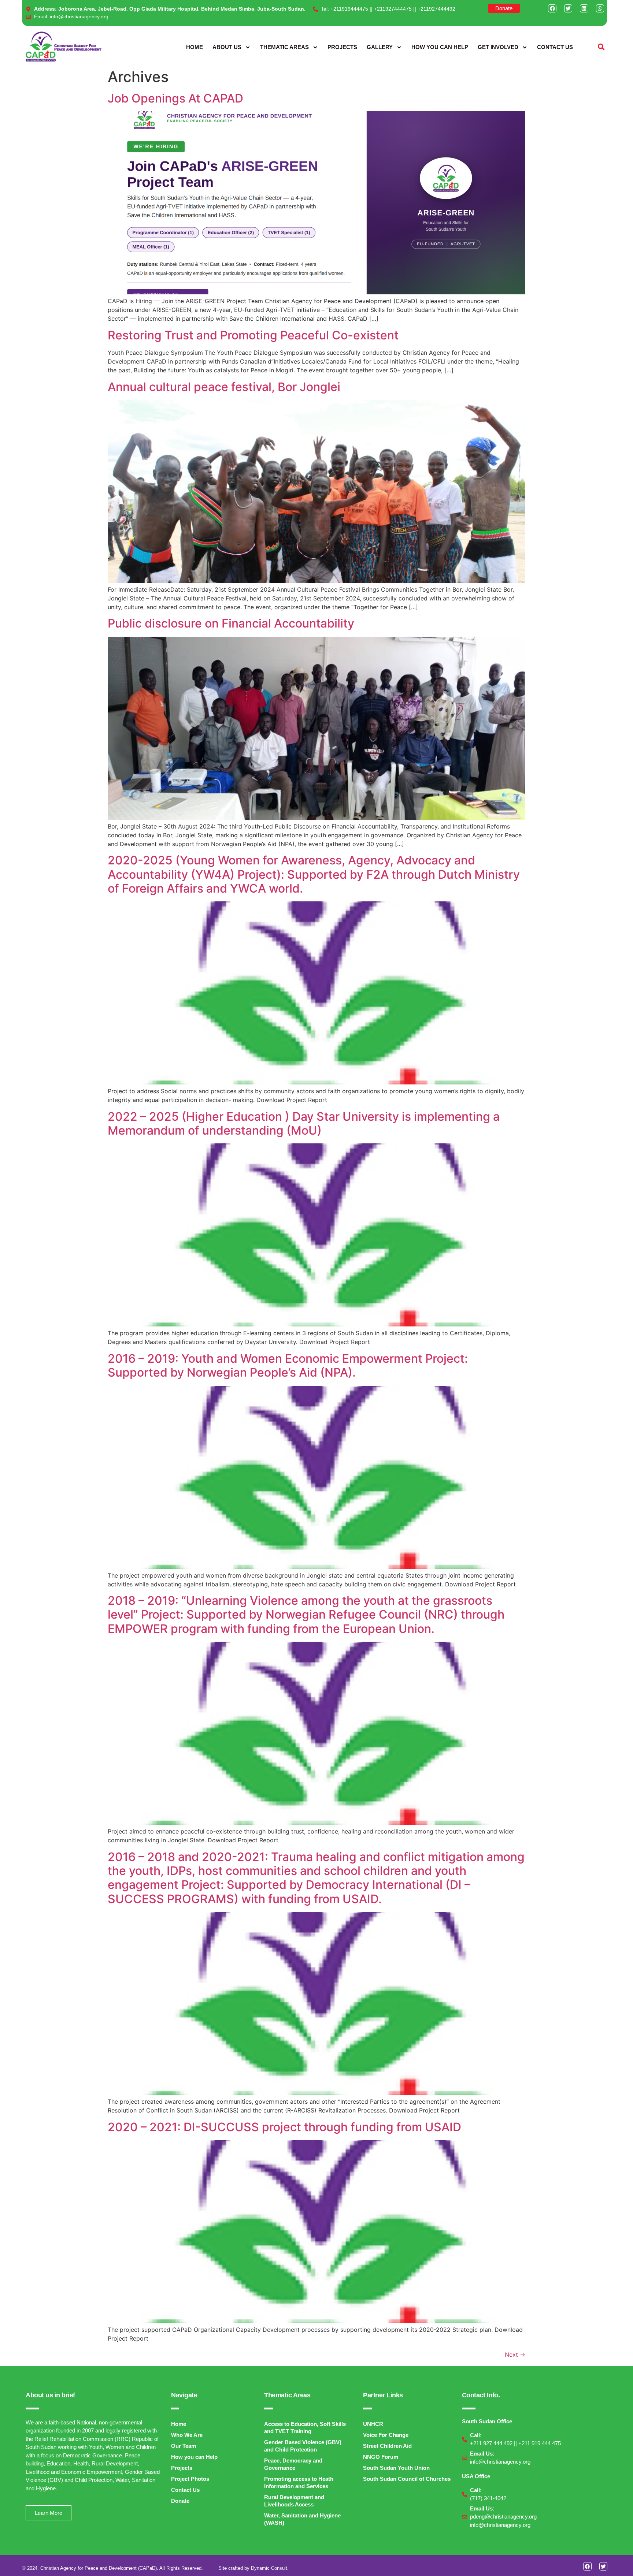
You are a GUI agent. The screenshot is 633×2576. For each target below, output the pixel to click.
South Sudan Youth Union (396, 2468)
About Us (227, 47)
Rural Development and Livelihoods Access (294, 2501)
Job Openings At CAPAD (175, 98)
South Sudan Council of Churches (407, 2479)
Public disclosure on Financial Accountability (231, 623)
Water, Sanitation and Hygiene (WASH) (302, 2519)
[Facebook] (552, 8)
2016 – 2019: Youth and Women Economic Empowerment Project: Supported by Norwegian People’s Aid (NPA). (288, 1365)
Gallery (380, 47)
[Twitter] (568, 8)
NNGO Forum (381, 2457)
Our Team (184, 2446)
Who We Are (187, 2435)
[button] (601, 47)
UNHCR (373, 2424)
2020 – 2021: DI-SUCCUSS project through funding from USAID (284, 2127)
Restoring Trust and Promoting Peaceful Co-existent (253, 335)
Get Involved (498, 47)
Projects (342, 47)
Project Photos (190, 2479)
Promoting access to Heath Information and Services (299, 2482)
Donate (180, 2501)
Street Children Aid (387, 2446)
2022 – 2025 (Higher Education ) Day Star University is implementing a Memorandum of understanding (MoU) (304, 1123)
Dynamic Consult (269, 2568)
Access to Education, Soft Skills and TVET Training (305, 2428)
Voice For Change (386, 2435)
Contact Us (555, 47)
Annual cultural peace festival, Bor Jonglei (224, 387)
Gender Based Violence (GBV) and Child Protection (303, 2446)
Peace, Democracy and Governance (293, 2464)
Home (195, 47)
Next (515, 2354)
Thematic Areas (284, 47)
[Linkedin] (584, 8)
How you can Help (440, 47)
